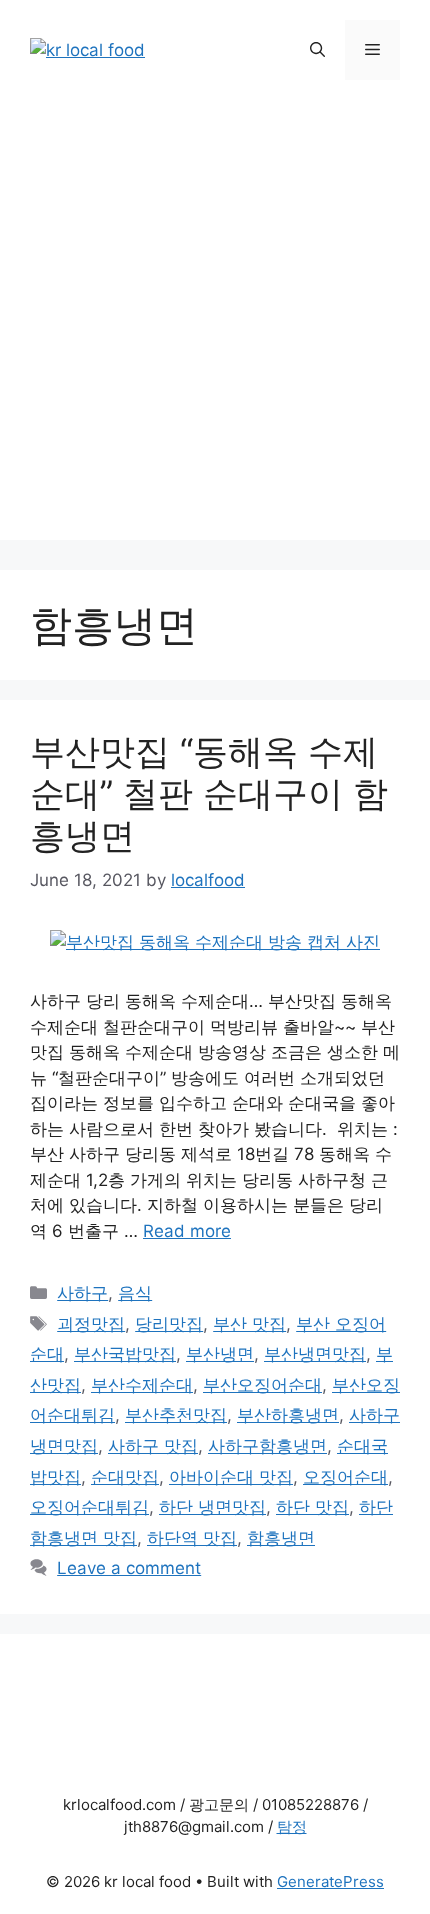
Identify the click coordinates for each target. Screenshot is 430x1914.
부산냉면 (220, 1354)
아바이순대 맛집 (231, 1477)
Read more (187, 1231)
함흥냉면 (281, 1538)
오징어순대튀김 (89, 1507)
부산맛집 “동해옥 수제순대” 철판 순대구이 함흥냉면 (209, 793)
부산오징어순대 (262, 1385)
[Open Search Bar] (317, 50)
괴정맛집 (91, 1324)
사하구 (82, 1293)
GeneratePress (330, 1881)
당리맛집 (169, 1324)
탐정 (292, 1826)
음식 (135, 1293)
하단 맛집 (312, 1507)
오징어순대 (345, 1477)
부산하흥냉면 (288, 1415)
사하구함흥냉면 (267, 1446)
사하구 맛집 (153, 1446)
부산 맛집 (249, 1324)
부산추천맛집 (176, 1415)
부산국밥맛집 (125, 1354)
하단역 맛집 (192, 1538)
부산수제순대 (142, 1385)
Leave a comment (129, 1568)
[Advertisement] (215, 325)
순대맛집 (125, 1477)
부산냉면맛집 (315, 1354)
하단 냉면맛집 (212, 1507)
